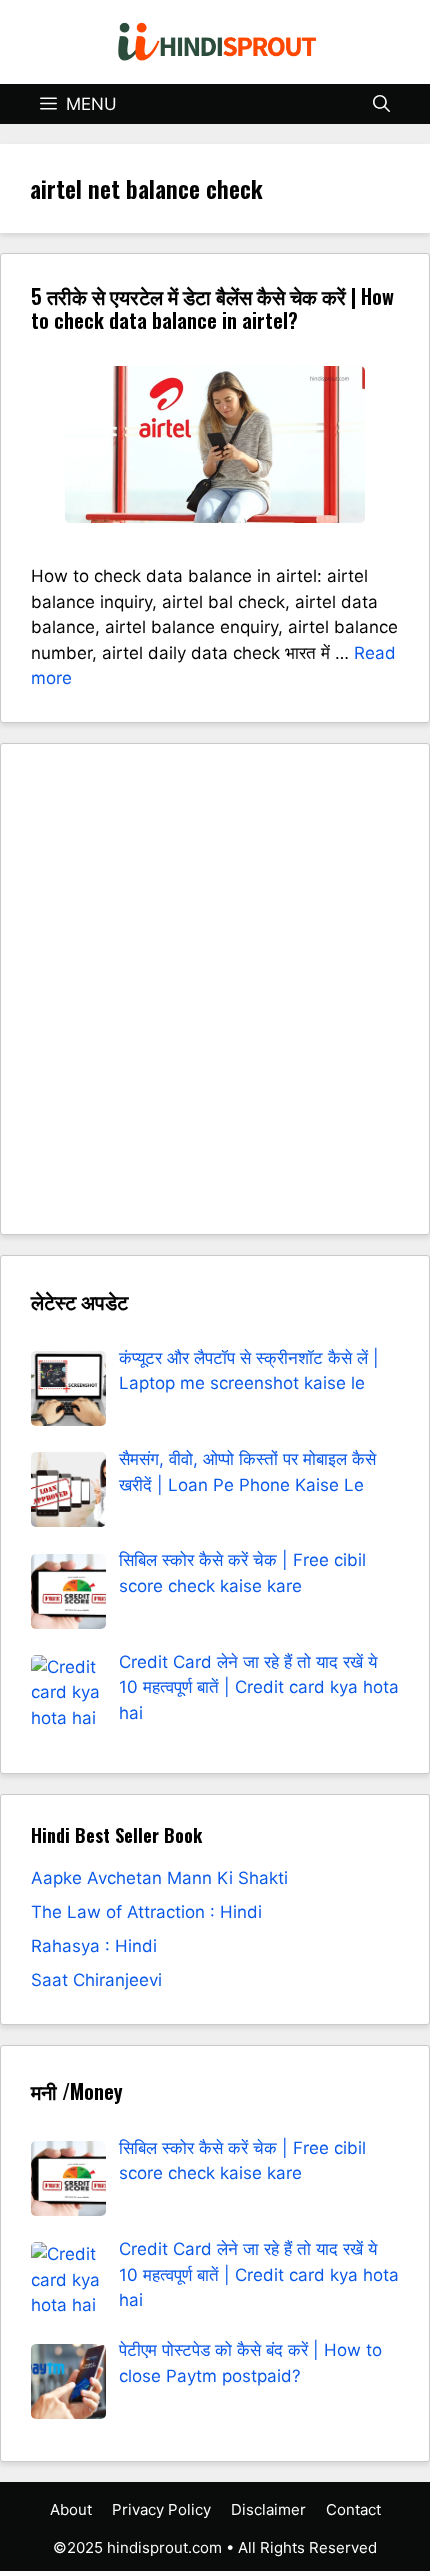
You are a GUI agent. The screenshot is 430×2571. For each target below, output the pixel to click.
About (71, 2509)
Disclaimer (268, 2509)
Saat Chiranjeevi (96, 1980)
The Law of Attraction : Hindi (146, 1912)
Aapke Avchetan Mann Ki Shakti (159, 1878)
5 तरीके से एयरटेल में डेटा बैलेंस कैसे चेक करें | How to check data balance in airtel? (212, 308)
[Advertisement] (215, 989)
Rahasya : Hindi (94, 1946)
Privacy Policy (161, 2509)
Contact (353, 2509)
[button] (381, 104)
